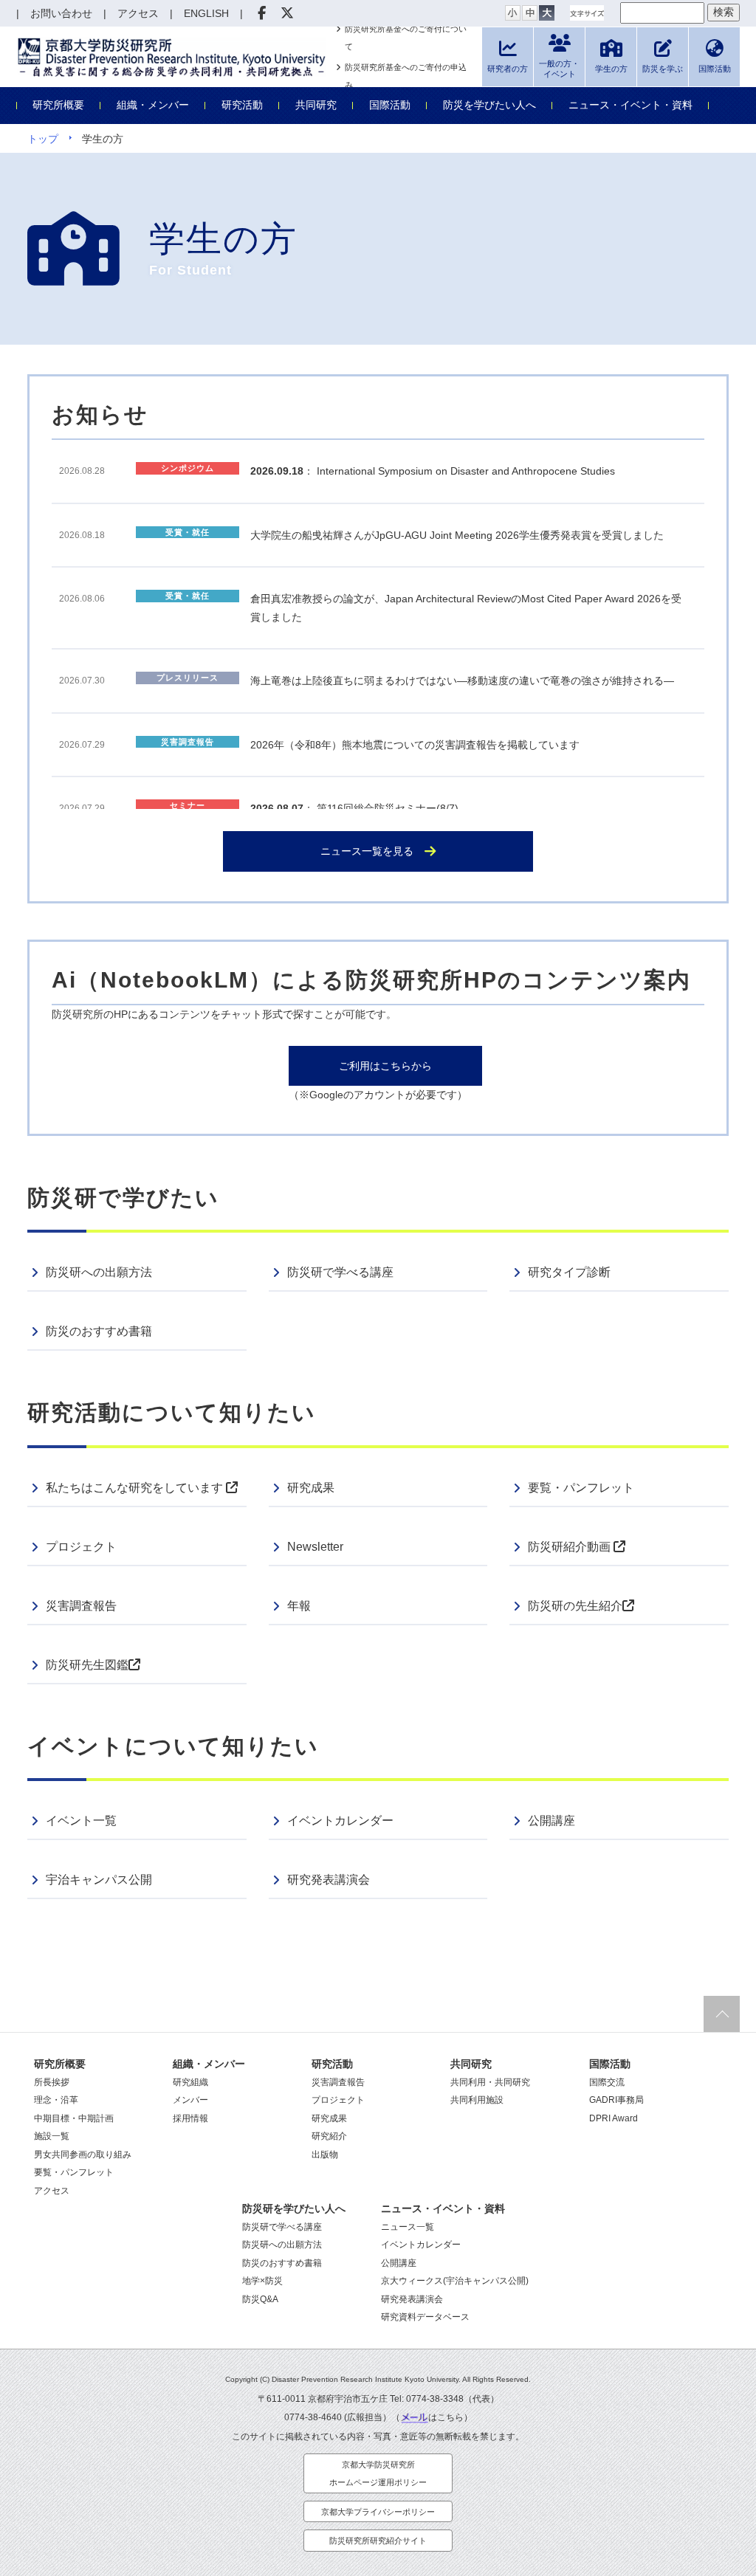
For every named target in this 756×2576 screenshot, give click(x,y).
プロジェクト (81, 1547)
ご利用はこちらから (385, 1066)
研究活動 (242, 105)
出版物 (325, 2155)
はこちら (446, 2417)
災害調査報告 (81, 1606)
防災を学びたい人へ (489, 105)
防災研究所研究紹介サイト (378, 2541)
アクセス (52, 2191)
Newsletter (315, 1547)
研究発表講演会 (329, 1880)
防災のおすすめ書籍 (99, 1331)
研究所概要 (58, 105)
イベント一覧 (81, 1821)
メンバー (190, 2100)
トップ (43, 139)
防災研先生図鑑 (87, 1665)
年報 (299, 1606)
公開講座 (551, 1821)
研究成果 (311, 1488)
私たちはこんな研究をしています (136, 1488)
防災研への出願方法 (99, 1272)
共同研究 (316, 105)
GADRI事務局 (616, 2100)
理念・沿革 (56, 2100)
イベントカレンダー (340, 1821)
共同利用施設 (477, 2100)
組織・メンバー (153, 105)
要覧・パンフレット (581, 1488)
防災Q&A (260, 2299)
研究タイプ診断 (569, 1272)
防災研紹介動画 (571, 1547)
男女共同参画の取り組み (83, 2155)
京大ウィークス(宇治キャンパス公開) (455, 2281)
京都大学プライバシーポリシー (378, 2512)
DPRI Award (614, 2118)
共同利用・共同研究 (490, 2082)
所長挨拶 (52, 2082)
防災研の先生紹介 (575, 1606)
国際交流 (607, 2082)
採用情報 (190, 2118)
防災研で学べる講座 (340, 1272)
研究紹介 (329, 2136)
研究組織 (190, 2082)
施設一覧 (52, 2136)
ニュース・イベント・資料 (630, 105)
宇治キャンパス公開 (99, 1880)
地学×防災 (262, 2281)
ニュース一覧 (408, 2227)
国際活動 (390, 105)
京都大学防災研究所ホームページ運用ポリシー (378, 2474)
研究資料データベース (425, 2317)
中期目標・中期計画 (74, 2118)
